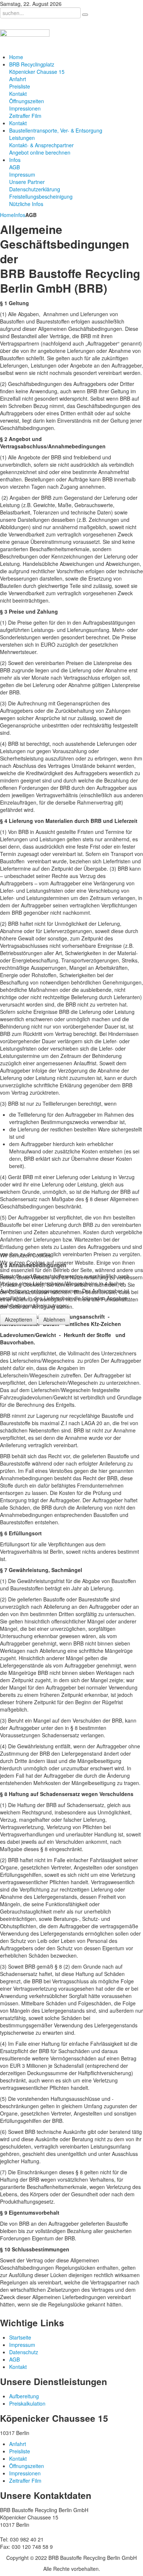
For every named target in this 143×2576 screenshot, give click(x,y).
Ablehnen (54, 1319)
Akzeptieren (19, 1319)
